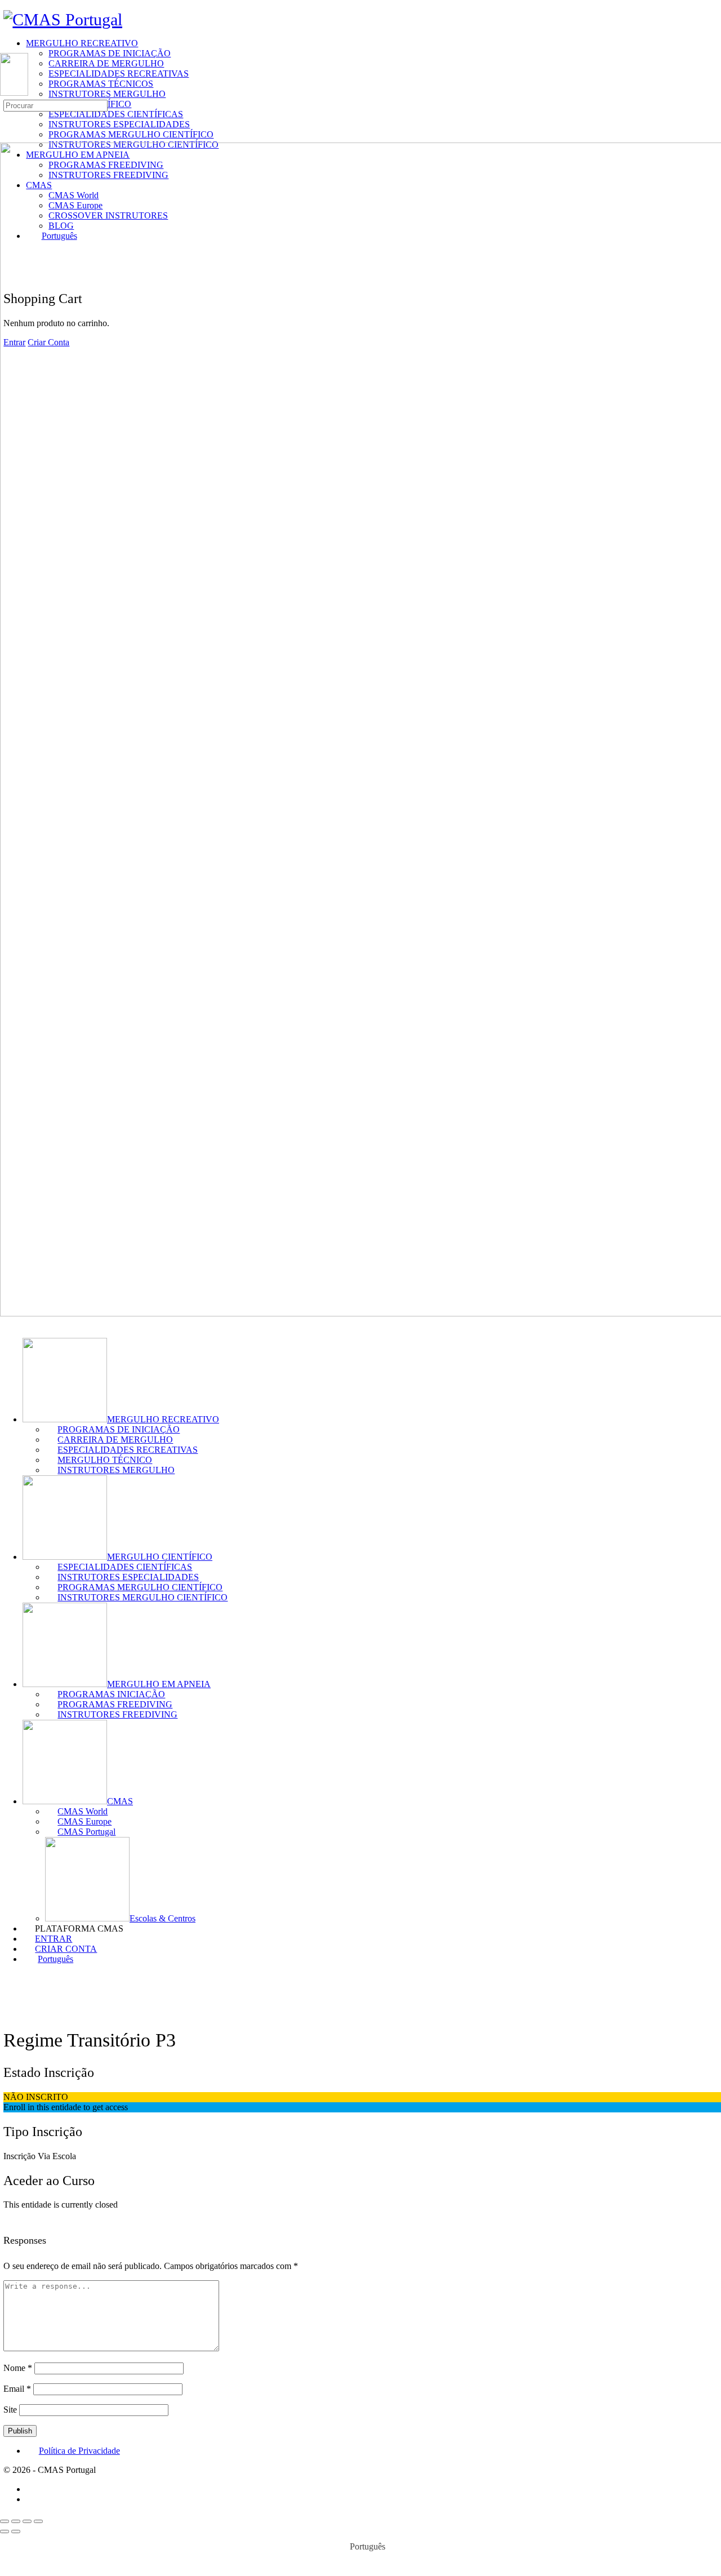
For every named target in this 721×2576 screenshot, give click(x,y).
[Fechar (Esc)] (38, 2521)
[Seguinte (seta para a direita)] (16, 2531)
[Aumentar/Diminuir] (5, 2521)
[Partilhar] (27, 2521)
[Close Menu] (6, 1323)
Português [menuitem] (368, 2546)
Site (10, 2410)
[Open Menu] (6, 48)
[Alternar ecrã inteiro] (16, 2521)
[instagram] (32, 2499)
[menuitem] (372, 1959)
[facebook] (32, 2489)
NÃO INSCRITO (36, 2097)
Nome (18, 2368)
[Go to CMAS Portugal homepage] (63, 19)
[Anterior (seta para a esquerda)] (5, 2531)
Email (17, 2389)
